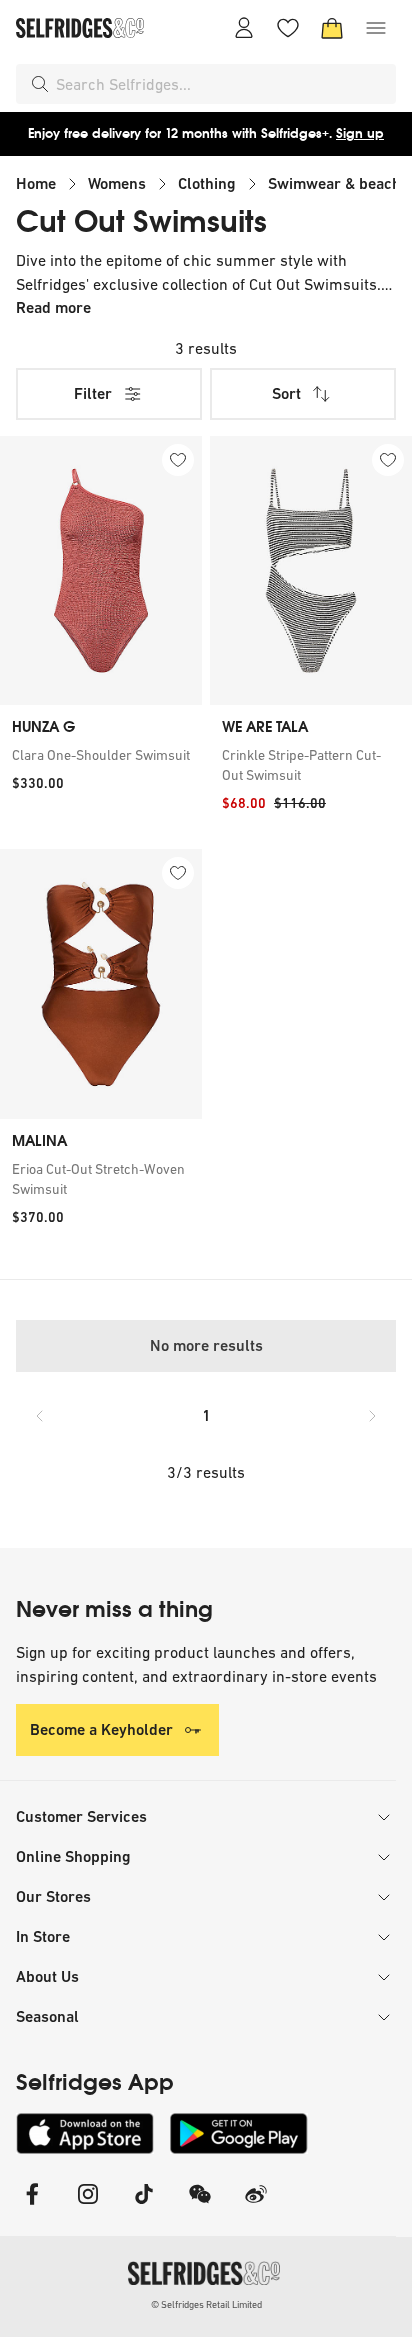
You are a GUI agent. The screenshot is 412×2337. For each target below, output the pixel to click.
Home (36, 183)
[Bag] (332, 28)
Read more (53, 307)
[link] (101, 755)
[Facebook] (32, 2206)
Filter (93, 393)
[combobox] (222, 84)
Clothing (207, 183)
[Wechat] (200, 2206)
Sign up (360, 133)
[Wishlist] (288, 28)
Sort (286, 393)
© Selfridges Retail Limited (206, 2304)
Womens (117, 183)
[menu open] (376, 28)
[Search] (40, 84)
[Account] (244, 28)
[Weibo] (256, 2206)
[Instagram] (88, 2206)
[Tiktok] (144, 2206)
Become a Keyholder (101, 1729)
